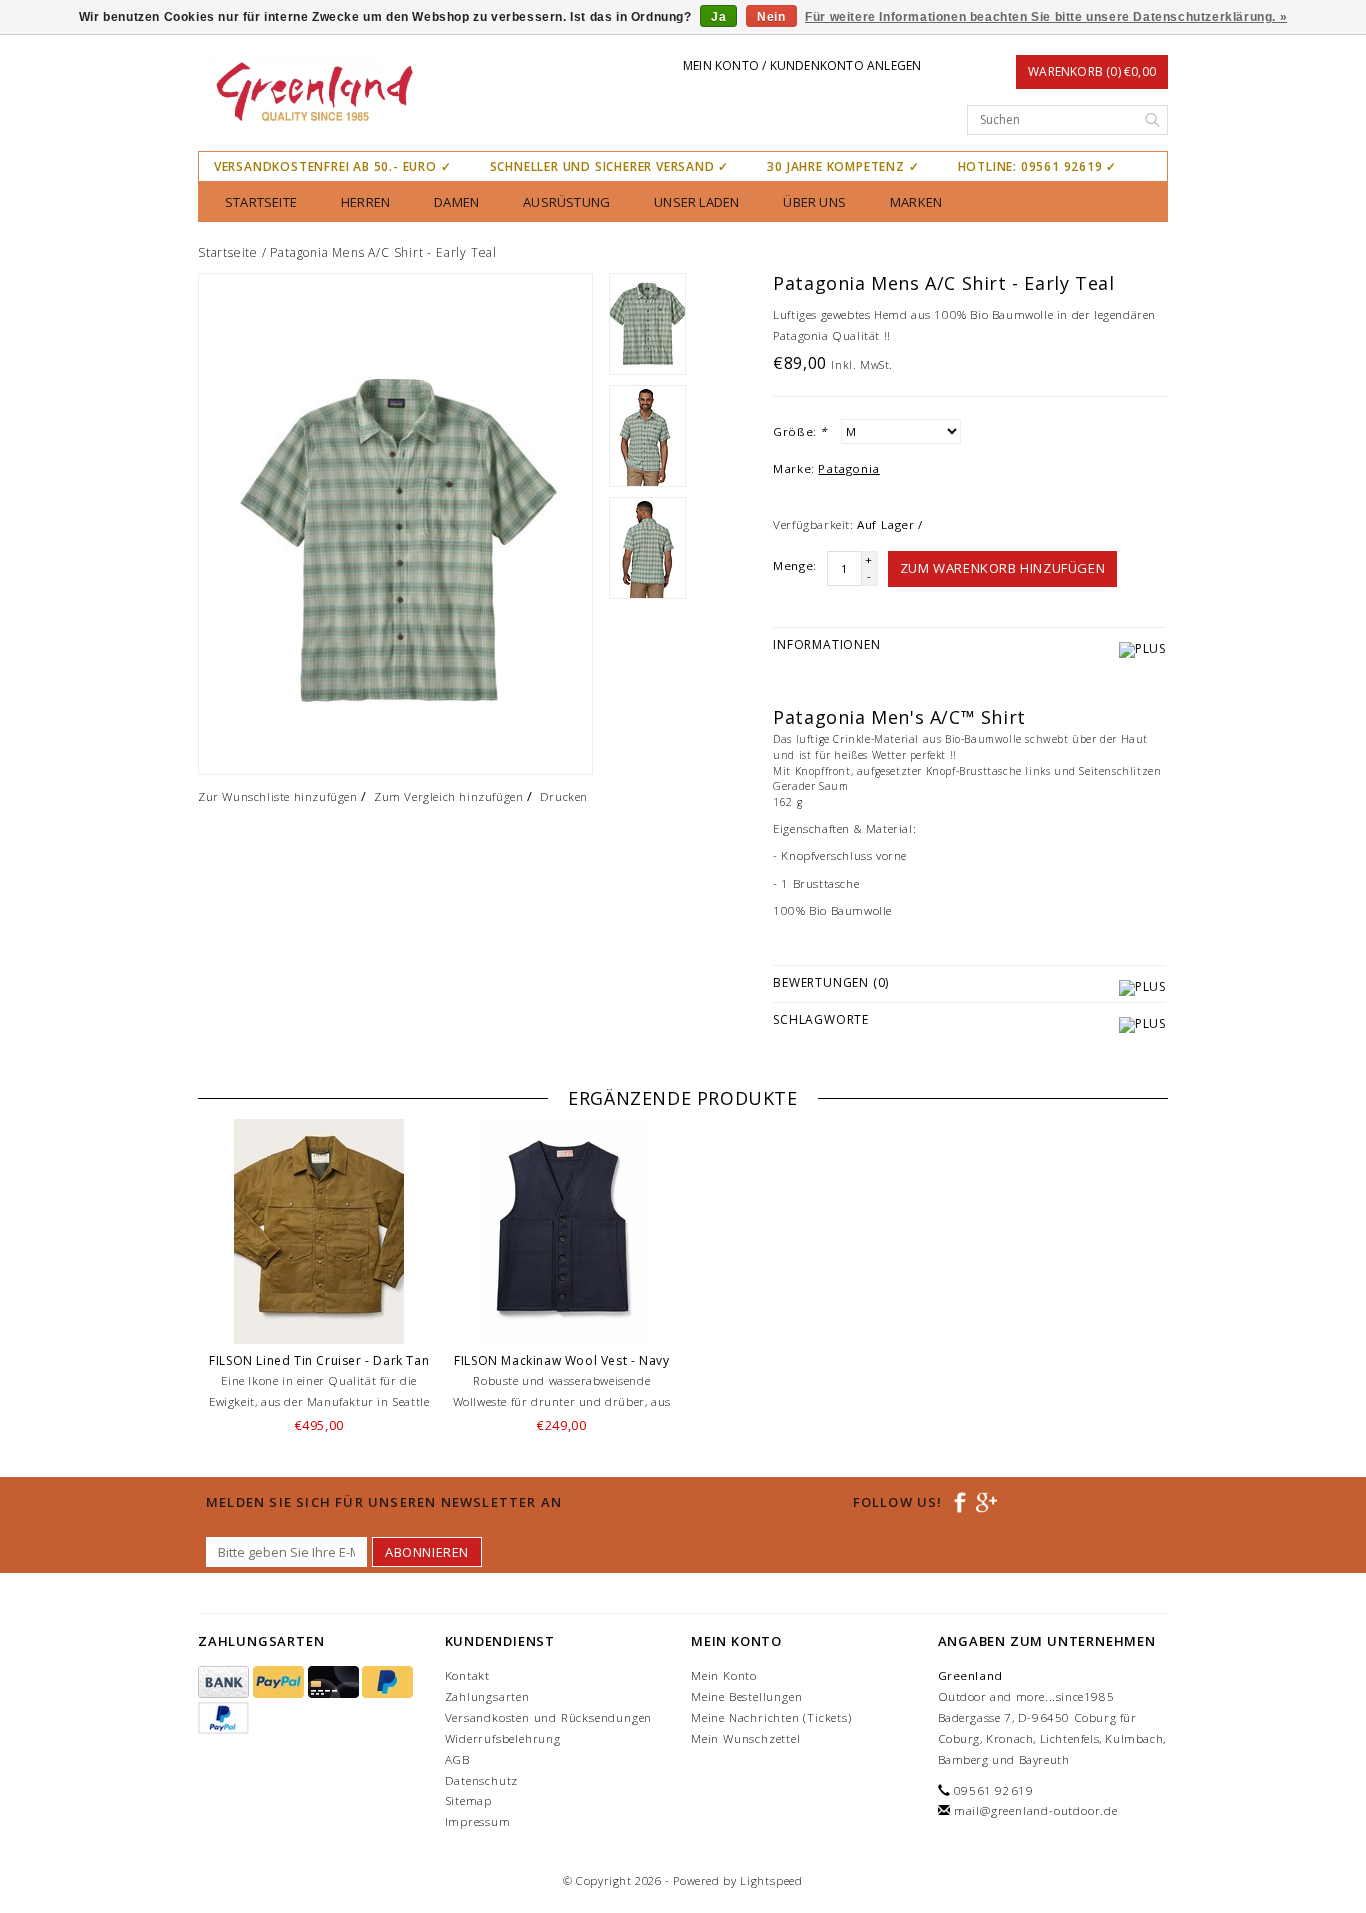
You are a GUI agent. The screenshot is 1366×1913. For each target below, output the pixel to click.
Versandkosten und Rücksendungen (549, 1717)
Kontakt (468, 1675)
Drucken (564, 796)
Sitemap (469, 1800)
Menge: (795, 565)
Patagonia (848, 468)
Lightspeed (771, 1880)
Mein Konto (724, 1675)
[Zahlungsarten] (225, 1682)
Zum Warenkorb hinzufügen (1002, 568)
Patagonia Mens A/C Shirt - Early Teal (383, 252)
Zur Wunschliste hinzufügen (278, 796)
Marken (916, 202)
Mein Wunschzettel (746, 1738)
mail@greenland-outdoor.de (1036, 1810)
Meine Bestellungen (746, 1696)
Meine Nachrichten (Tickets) (771, 1717)
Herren (365, 202)
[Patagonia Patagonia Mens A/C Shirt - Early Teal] (395, 524)
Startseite (261, 202)
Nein (771, 17)
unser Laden (696, 202)
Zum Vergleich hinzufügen (448, 796)
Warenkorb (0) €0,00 (1092, 71)
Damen (456, 202)
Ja (718, 17)
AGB (457, 1759)
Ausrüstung (566, 202)
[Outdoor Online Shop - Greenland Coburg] (313, 94)
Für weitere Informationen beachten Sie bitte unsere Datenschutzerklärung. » (1046, 17)
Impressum (478, 1821)
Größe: (800, 431)
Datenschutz (482, 1780)
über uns (814, 202)
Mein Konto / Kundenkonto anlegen (802, 65)
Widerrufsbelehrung (503, 1738)
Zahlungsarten (487, 1696)
